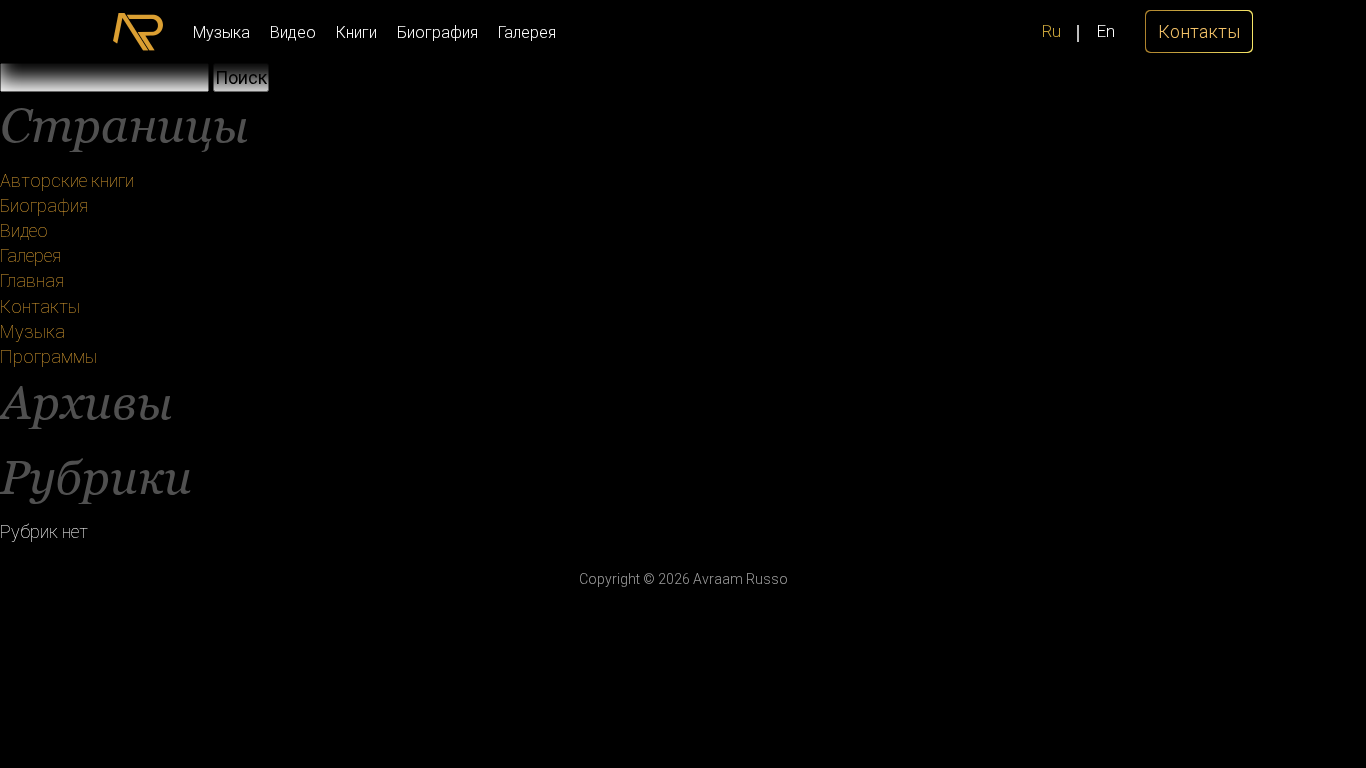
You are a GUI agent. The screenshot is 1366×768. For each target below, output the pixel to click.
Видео (293, 32)
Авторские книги (67, 180)
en (1105, 31)
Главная (32, 280)
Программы (48, 356)
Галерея (527, 32)
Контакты (40, 306)
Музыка (221, 32)
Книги (356, 32)
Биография (437, 32)
